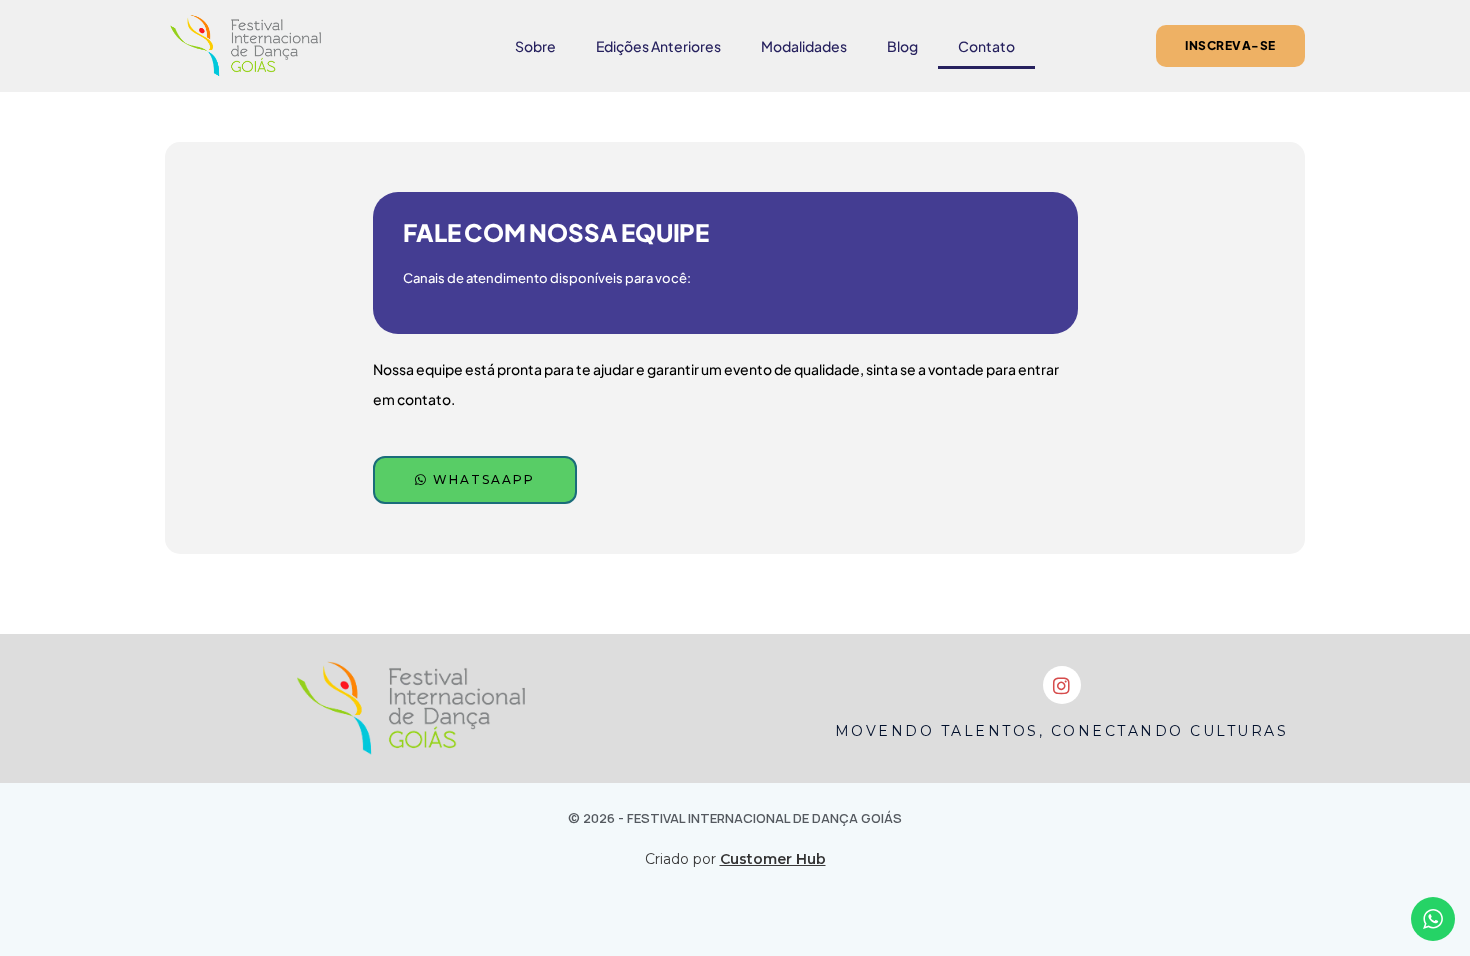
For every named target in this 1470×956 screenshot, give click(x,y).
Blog (902, 46)
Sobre (535, 46)
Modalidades (804, 46)
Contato (986, 46)
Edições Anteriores (658, 46)
